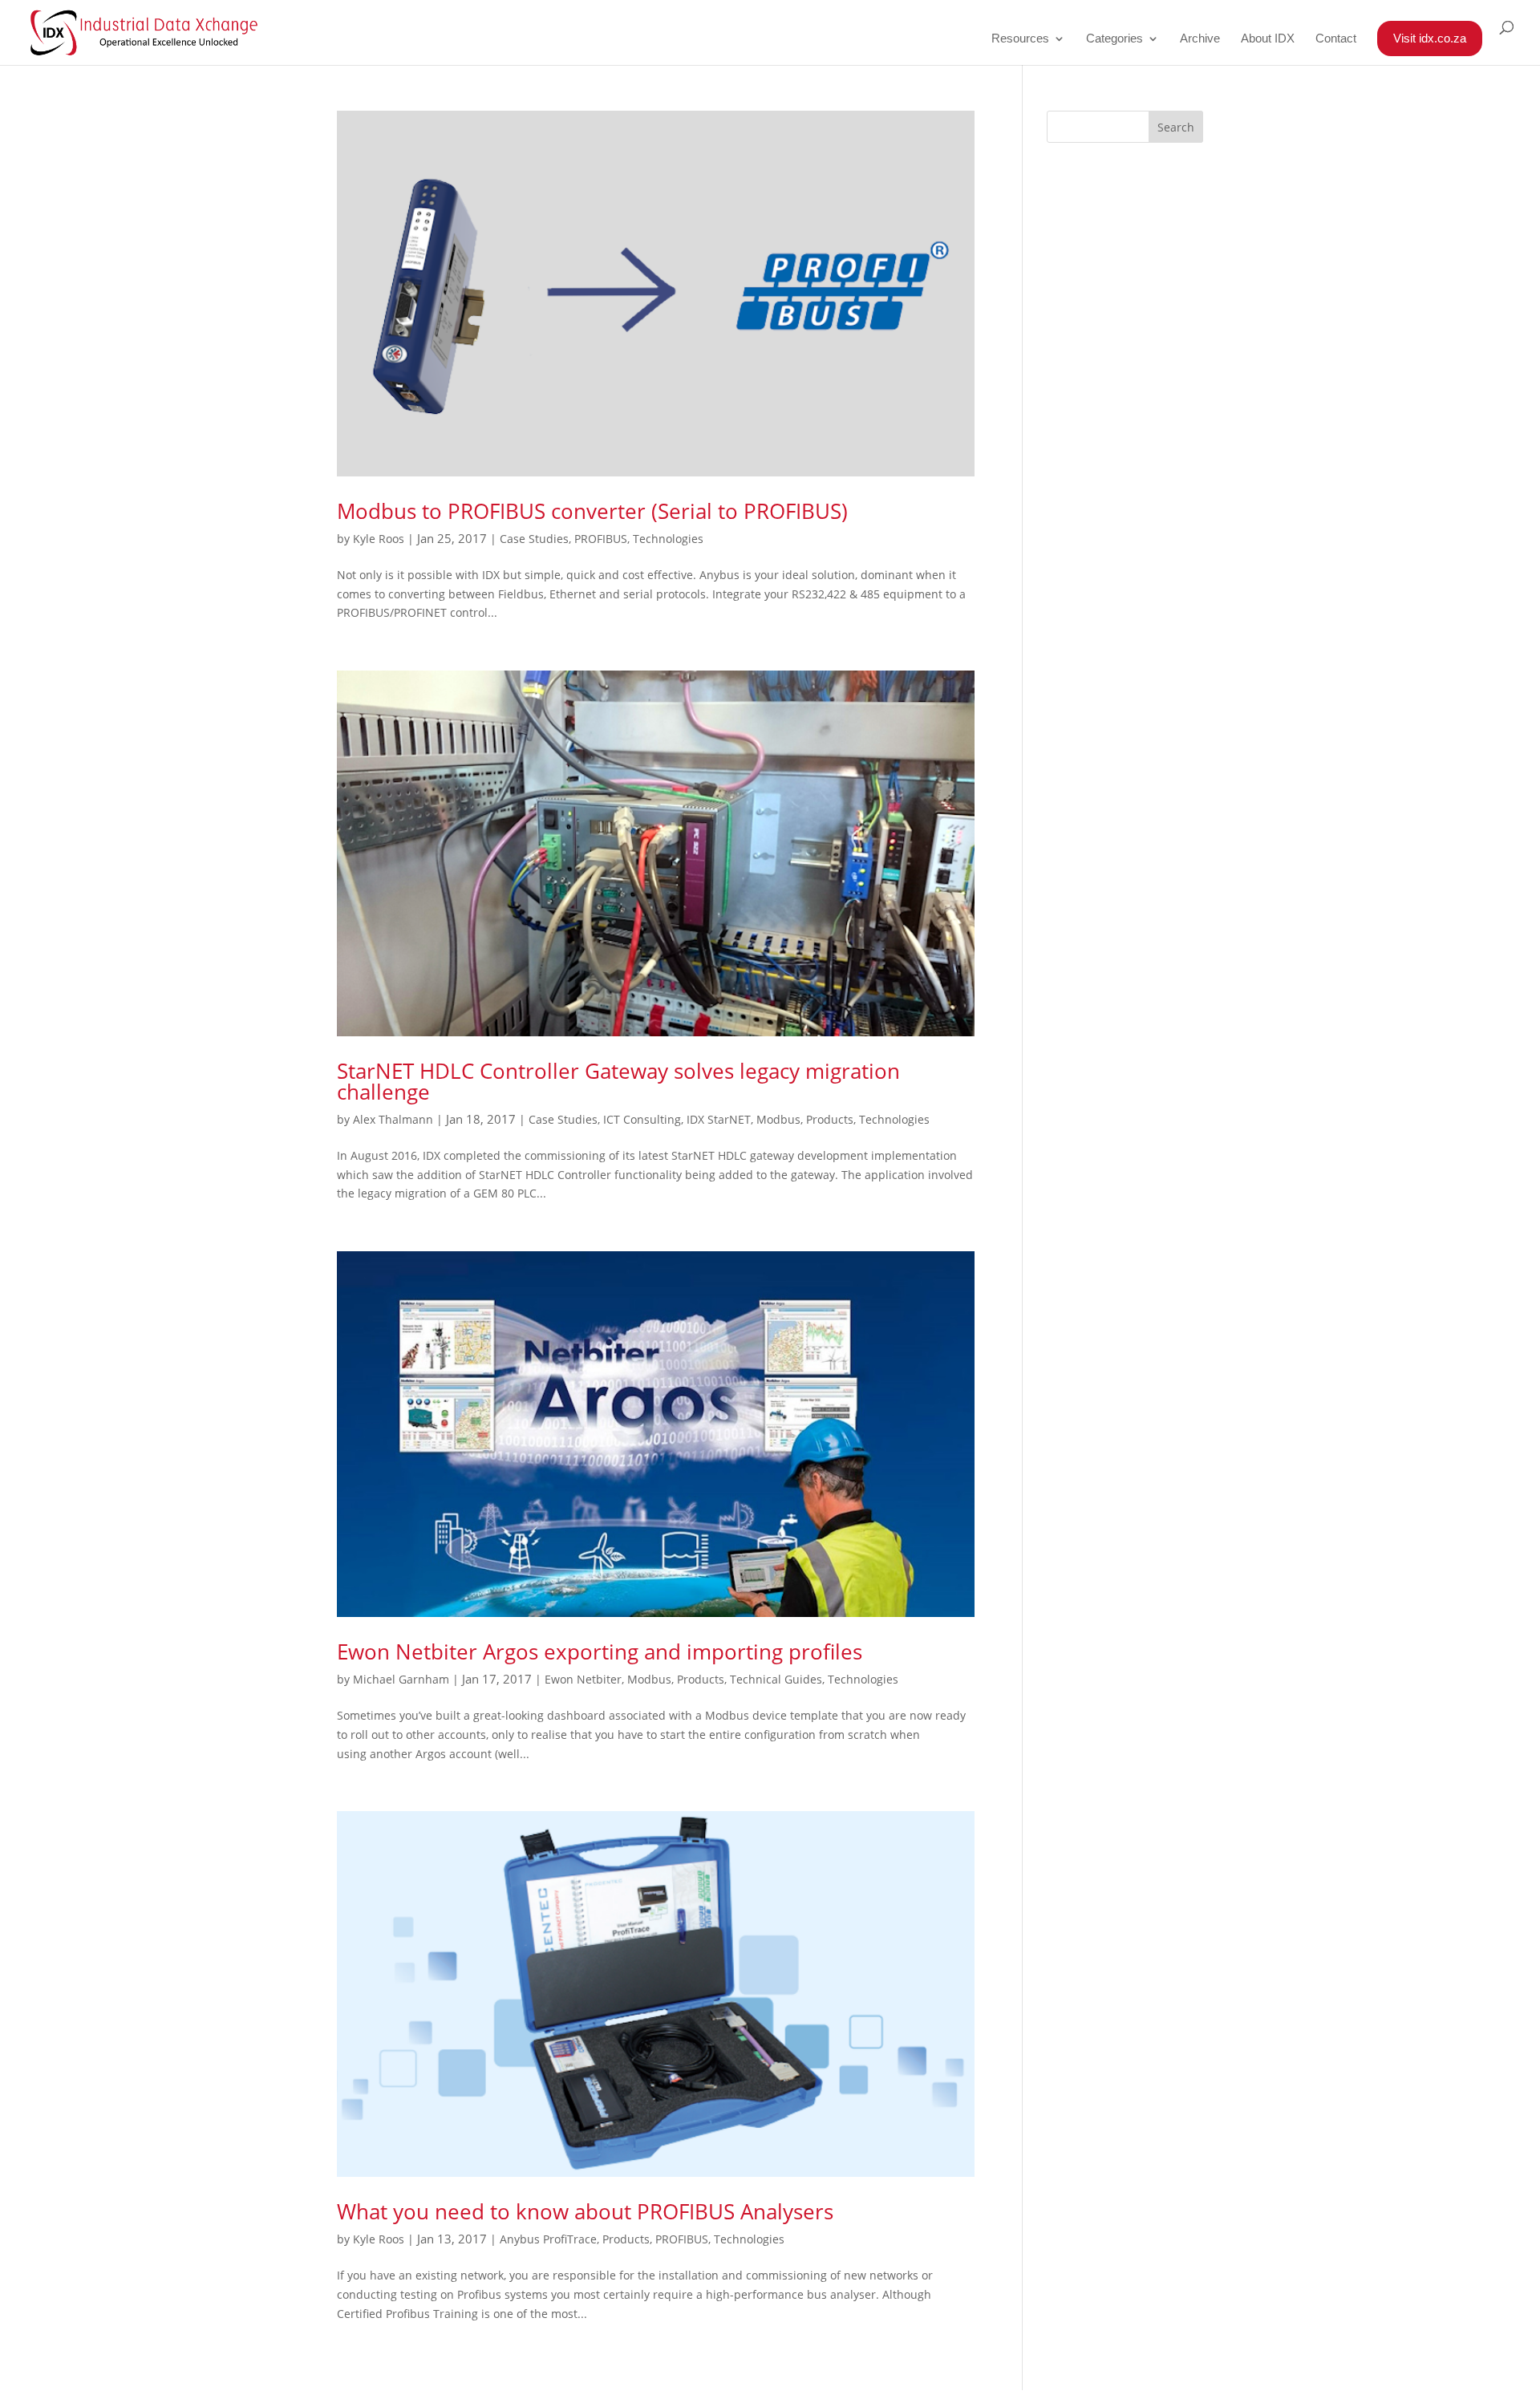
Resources (1020, 39)
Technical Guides (776, 1679)
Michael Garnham (401, 1679)
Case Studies (534, 539)
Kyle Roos (379, 539)
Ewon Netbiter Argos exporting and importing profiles (600, 1651)
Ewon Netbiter (583, 1679)
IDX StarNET (719, 1119)
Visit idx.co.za (1430, 38)
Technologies (668, 539)
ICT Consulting (642, 1119)
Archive (1200, 39)
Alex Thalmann (393, 1119)
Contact (1336, 39)
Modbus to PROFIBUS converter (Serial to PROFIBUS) (592, 511)
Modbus (778, 1119)
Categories (1114, 39)
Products (830, 1119)
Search (1176, 127)
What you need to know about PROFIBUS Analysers (585, 2211)
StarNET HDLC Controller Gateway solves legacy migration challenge (618, 1081)
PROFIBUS (601, 539)
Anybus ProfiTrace (548, 2239)
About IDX (1268, 39)
